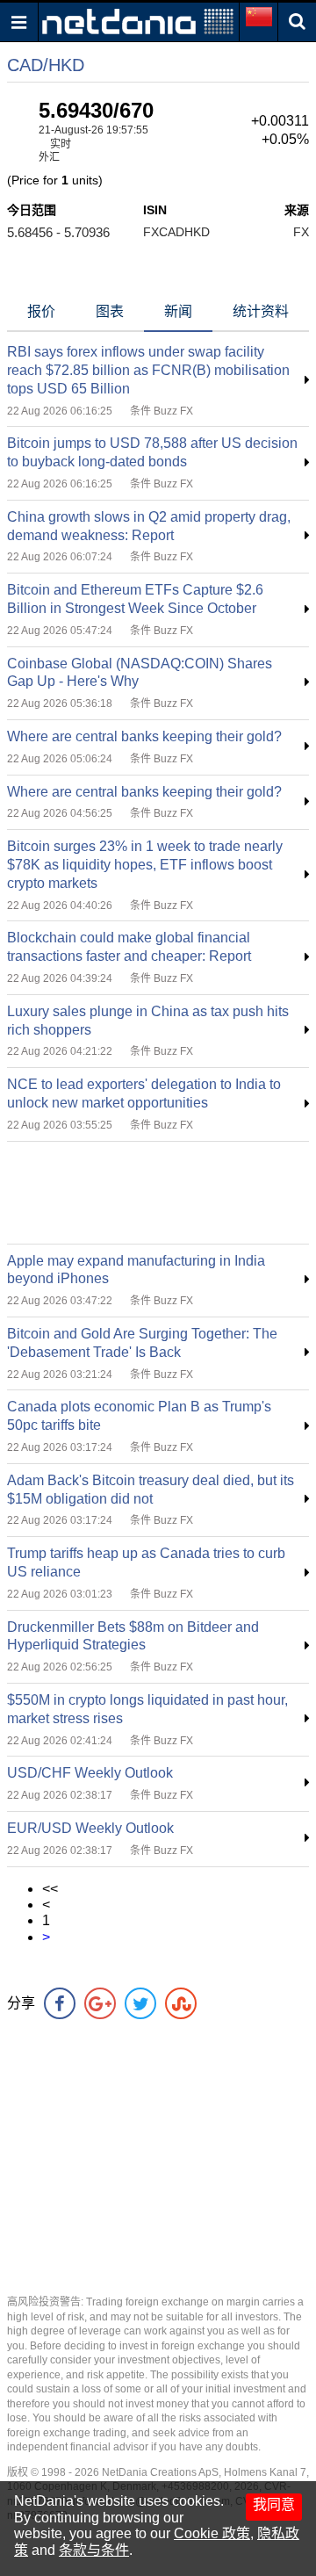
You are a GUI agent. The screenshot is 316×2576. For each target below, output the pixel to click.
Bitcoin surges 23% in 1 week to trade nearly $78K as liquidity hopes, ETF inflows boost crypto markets (145, 865)
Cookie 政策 (212, 2533)
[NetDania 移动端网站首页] (138, 21)
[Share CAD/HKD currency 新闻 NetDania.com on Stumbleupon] (181, 2003)
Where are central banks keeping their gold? (144, 736)
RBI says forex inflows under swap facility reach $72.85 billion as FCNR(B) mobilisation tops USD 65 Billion (148, 370)
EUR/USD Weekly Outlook (90, 1828)
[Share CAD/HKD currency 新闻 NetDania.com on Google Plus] (100, 2003)
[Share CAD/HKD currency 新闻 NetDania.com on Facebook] (60, 2003)
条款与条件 (94, 2550)
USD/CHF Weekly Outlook (90, 1773)
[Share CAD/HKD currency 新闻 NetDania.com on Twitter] (140, 2003)
